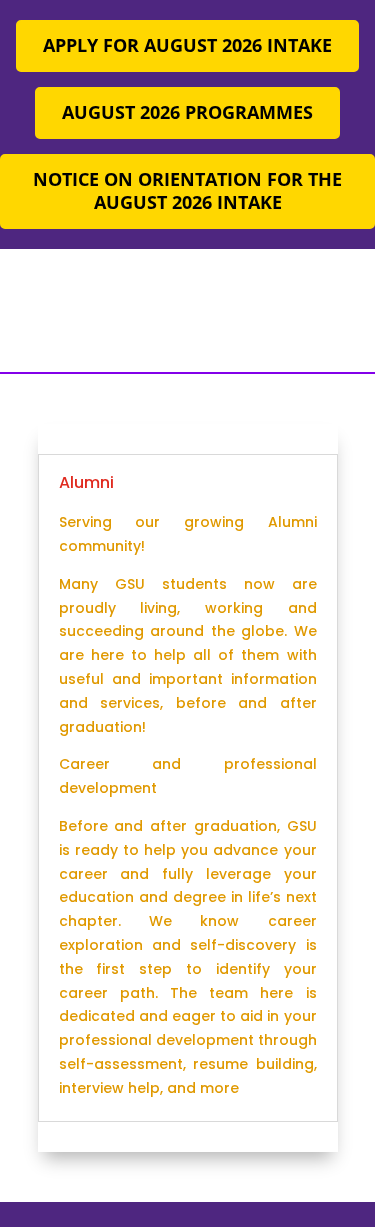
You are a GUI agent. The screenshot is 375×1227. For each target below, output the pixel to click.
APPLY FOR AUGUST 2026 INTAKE (187, 45)
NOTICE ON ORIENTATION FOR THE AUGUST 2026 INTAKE (187, 191)
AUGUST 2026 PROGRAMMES (187, 112)
